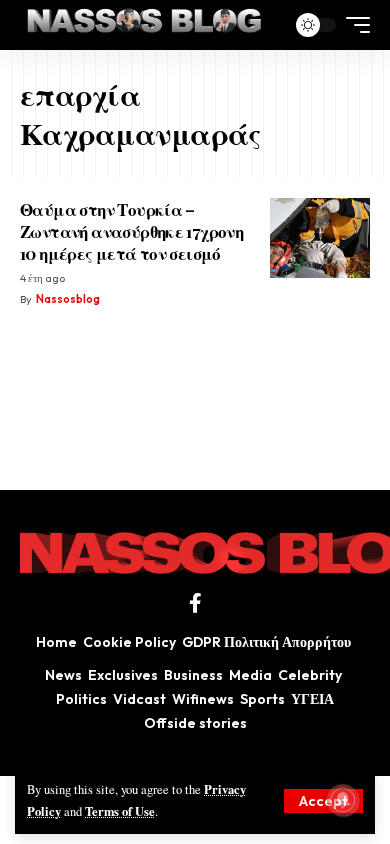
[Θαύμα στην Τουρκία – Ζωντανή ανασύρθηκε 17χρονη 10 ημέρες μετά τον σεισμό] (320, 238)
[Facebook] (195, 603)
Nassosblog (68, 299)
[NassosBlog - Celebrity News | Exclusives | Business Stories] (145, 25)
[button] (323, 801)
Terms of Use (120, 811)
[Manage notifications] (343, 800)
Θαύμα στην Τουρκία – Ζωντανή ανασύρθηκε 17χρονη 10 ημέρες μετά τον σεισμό (131, 231)
